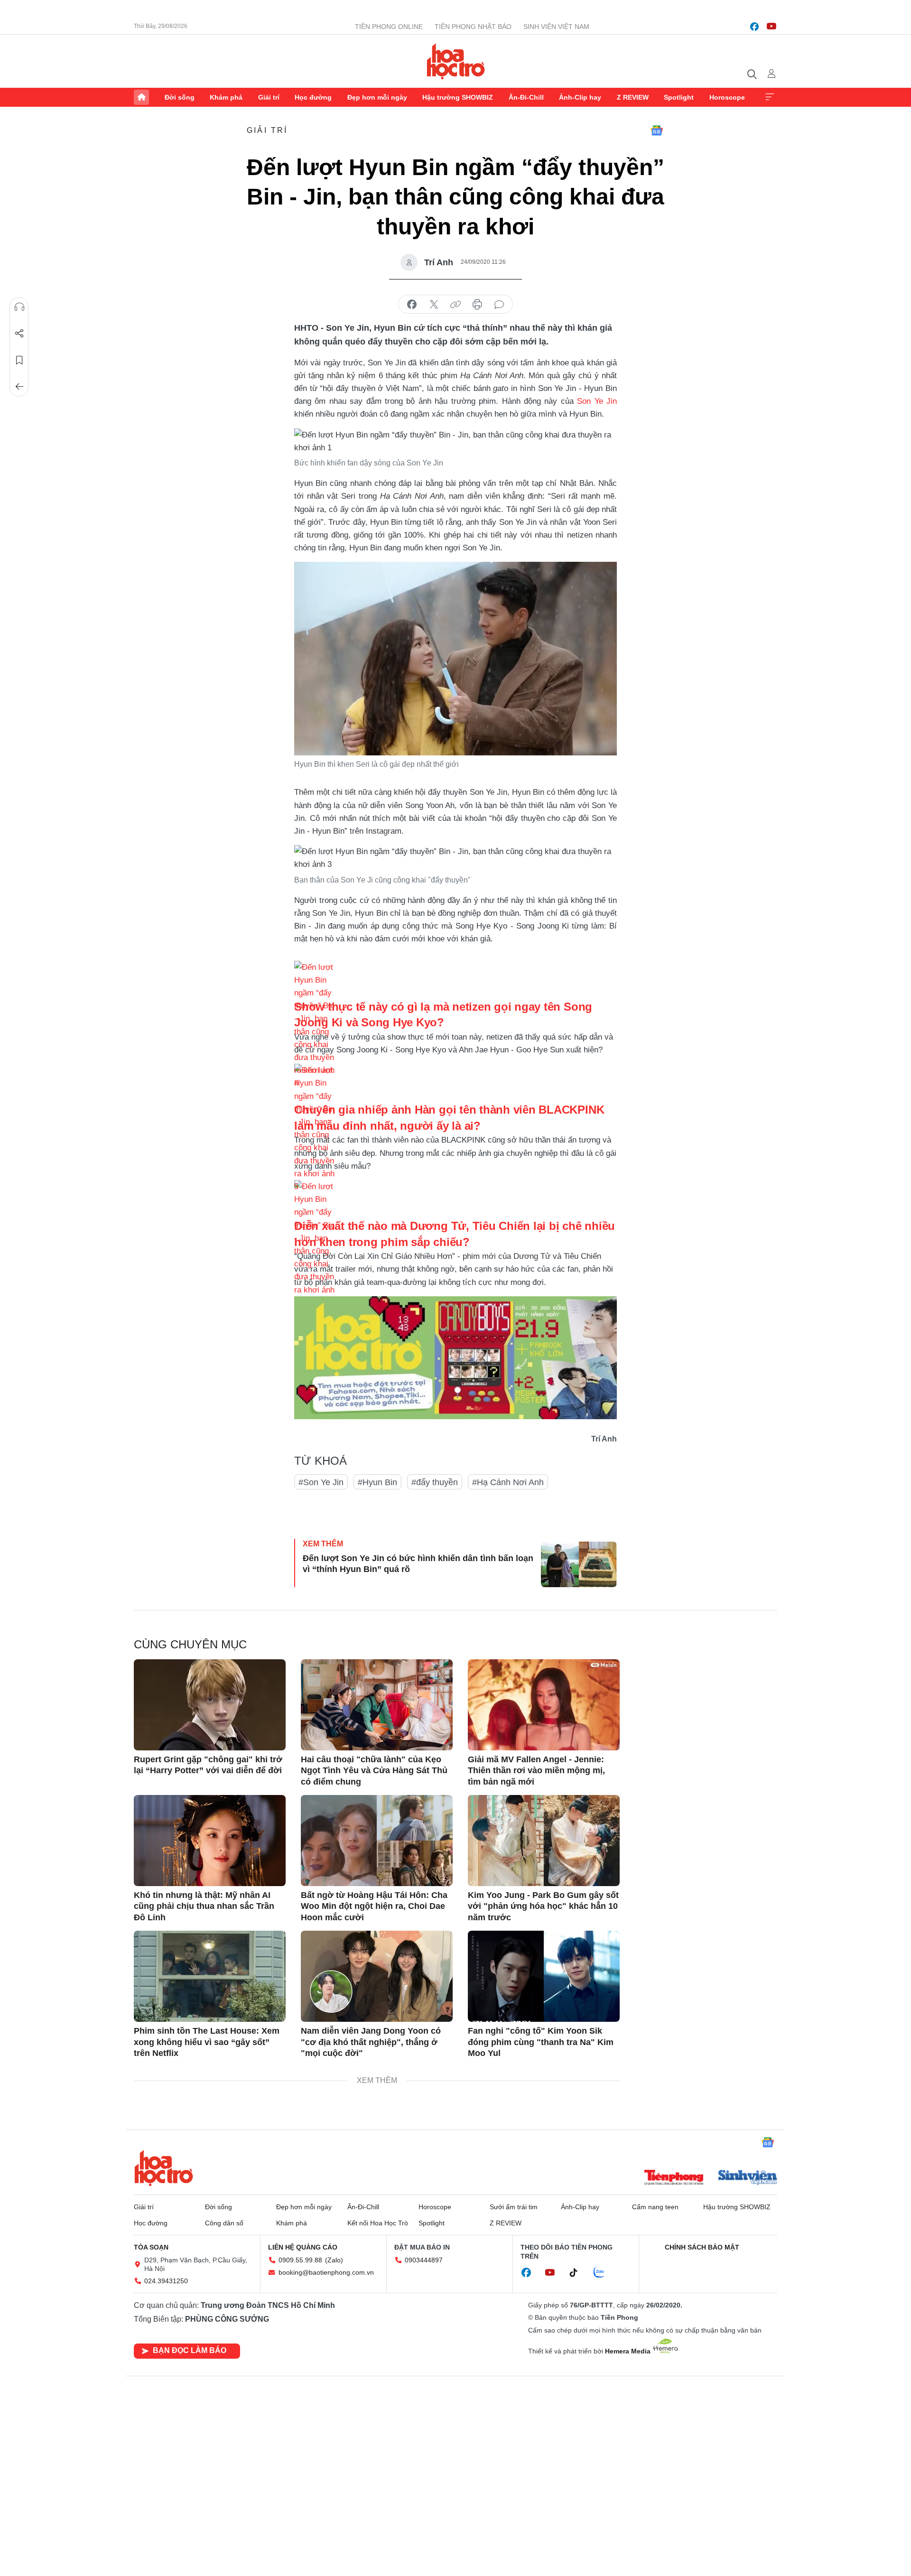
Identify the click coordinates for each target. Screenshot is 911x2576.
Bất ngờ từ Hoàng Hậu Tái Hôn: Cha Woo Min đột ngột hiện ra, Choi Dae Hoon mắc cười (374, 1906)
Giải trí (269, 97)
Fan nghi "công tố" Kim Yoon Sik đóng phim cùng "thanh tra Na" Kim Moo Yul (541, 2042)
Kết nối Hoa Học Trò (378, 2223)
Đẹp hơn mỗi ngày (377, 97)
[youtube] (772, 27)
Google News (657, 130)
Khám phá (226, 97)
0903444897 (424, 2260)
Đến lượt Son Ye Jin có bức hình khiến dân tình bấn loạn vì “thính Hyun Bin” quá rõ (418, 1564)
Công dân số (224, 2223)
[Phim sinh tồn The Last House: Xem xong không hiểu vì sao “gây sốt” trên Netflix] (210, 1976)
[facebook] (754, 27)
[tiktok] (578, 2273)
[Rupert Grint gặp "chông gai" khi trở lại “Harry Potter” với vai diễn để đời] (210, 1705)
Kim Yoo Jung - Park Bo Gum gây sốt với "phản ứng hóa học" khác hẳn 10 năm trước (543, 1906)
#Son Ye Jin (321, 1482)
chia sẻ (412, 305)
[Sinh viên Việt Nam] (748, 2178)
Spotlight (679, 97)
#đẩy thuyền (435, 1482)
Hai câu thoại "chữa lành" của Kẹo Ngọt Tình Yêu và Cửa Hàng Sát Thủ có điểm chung (374, 1771)
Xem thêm (770, 97)
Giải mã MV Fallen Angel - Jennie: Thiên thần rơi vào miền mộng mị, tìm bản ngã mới (536, 1771)
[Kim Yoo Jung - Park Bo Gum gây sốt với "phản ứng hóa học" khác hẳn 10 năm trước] (544, 1841)
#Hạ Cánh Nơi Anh (508, 1482)
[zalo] (604, 2273)
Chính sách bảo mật (702, 2247)
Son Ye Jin (597, 401)
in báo (477, 305)
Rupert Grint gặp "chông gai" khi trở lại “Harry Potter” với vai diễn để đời (208, 1765)
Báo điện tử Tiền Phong (456, 61)
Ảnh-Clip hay (580, 97)
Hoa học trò (164, 2168)
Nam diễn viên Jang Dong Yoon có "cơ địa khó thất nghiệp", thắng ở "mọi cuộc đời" (371, 2042)
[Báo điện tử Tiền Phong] (674, 2178)
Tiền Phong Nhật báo (473, 27)
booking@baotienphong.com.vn (326, 2272)
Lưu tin (19, 360)
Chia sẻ (19, 334)
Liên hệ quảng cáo (303, 2247)
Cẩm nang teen (655, 2207)
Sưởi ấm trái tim (514, 2207)
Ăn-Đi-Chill (526, 97)
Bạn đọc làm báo (190, 2350)
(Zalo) (334, 2260)
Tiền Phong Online (389, 27)
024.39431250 (166, 2281)
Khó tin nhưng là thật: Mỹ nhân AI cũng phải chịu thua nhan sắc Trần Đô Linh (204, 1906)
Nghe (19, 307)
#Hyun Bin (377, 1482)
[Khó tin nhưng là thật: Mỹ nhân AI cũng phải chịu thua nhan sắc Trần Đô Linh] (210, 1841)
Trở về (19, 387)
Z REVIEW (633, 97)
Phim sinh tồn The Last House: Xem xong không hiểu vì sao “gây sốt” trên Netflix (207, 2042)
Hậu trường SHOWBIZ (458, 97)
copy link (455, 305)
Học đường (313, 97)
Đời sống (180, 97)
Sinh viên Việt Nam (556, 27)
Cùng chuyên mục (190, 1644)
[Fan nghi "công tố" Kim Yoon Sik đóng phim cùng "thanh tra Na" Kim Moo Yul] (544, 1976)
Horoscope (727, 97)
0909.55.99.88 (300, 2260)
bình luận (499, 305)
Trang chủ (141, 97)
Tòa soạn (151, 2247)
